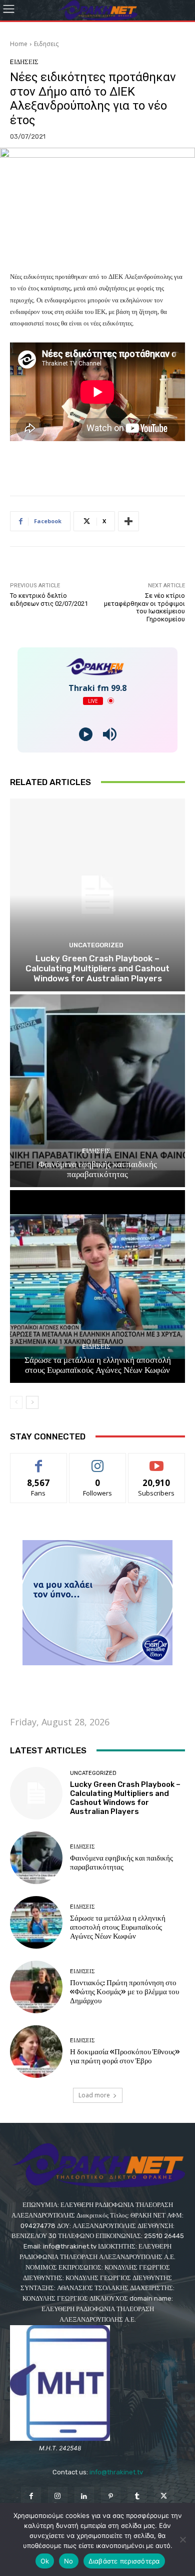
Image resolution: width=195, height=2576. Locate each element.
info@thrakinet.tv (116, 2472)
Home (19, 44)
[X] (164, 2497)
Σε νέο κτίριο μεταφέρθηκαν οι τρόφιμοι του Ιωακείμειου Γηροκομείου (144, 607)
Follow (98, 1461)
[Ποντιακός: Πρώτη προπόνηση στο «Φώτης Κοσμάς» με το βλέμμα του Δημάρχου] (36, 1987)
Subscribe (156, 1461)
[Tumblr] (137, 2497)
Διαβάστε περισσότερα (124, 2561)
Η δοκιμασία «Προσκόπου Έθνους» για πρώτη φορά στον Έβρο (125, 2056)
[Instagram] (58, 2497)
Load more (94, 2095)
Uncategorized (96, 945)
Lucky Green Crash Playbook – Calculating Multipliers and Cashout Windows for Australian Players (97, 969)
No (69, 2561)
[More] (128, 521)
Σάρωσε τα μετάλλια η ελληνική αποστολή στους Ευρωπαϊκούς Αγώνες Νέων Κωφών (98, 1365)
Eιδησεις (46, 44)
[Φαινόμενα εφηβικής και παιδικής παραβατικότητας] (97, 1091)
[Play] (86, 734)
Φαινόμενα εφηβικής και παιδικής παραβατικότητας (98, 1169)
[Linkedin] (84, 2497)
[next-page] (32, 1402)
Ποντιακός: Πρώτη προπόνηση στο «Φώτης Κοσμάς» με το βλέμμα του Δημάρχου (124, 1992)
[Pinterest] (111, 2497)
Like (39, 1461)
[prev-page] (16, 1402)
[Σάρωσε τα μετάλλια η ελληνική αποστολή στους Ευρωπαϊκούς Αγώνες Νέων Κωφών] (97, 1286)
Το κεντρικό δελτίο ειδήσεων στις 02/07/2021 (49, 600)
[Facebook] (31, 2497)
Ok (45, 2561)
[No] (182, 2539)
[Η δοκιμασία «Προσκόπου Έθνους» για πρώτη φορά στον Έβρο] (36, 2052)
